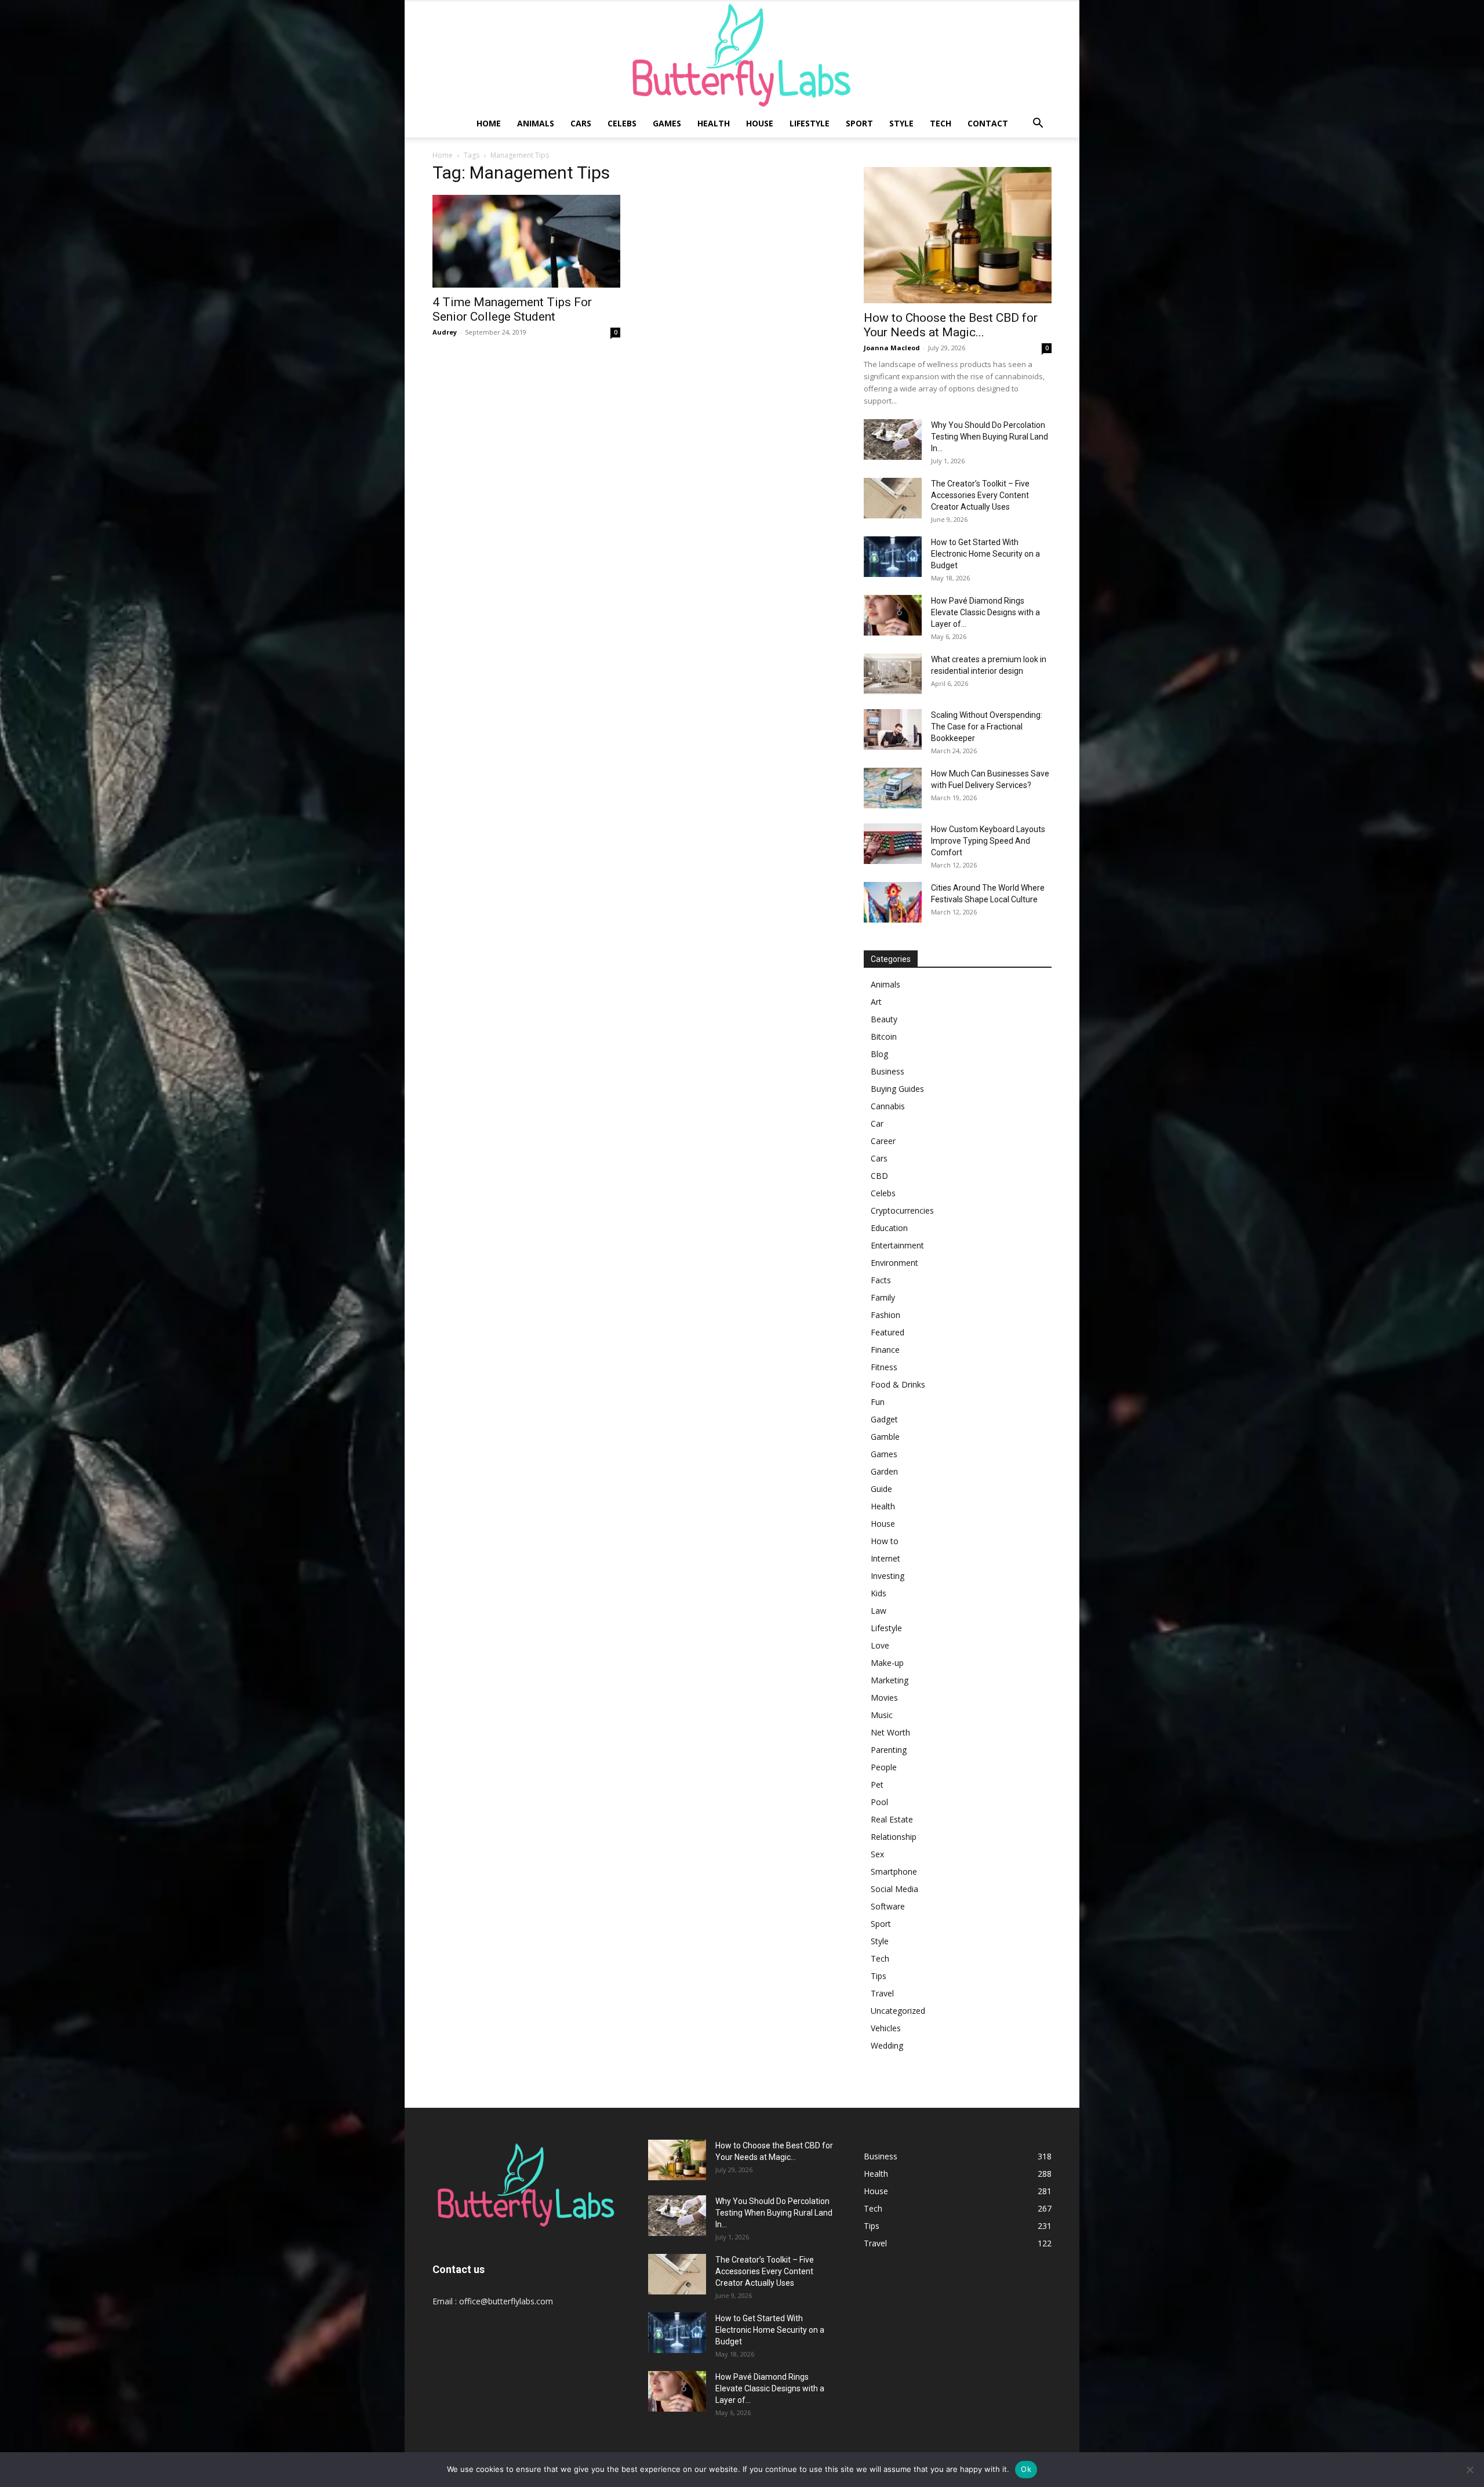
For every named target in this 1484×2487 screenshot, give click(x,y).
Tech (941, 123)
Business (888, 1071)
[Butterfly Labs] (742, 55)
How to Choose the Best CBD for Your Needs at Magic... (951, 325)
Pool (879, 1802)
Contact (988, 123)
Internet (885, 1558)
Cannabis (888, 1106)
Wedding (887, 2045)
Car (877, 1123)
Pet (877, 1785)
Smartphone (894, 1871)
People (884, 1767)
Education (889, 1228)
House (760, 123)
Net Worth (890, 1732)
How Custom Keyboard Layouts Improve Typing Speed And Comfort (988, 841)
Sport (859, 123)
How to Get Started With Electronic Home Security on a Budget (985, 554)
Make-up (887, 1663)
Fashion (885, 1315)
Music (882, 1715)
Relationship (894, 1837)
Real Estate (892, 1819)
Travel (882, 1993)
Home (489, 123)
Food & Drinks (898, 1384)
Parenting (889, 1750)
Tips (879, 1976)
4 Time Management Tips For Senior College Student (512, 309)
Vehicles (886, 2028)
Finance (885, 1350)
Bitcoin (884, 1036)
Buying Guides (897, 1089)
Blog (879, 1054)
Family (883, 1297)
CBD (879, 1176)
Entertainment (897, 1245)
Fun (878, 1402)
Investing (888, 1576)
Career (883, 1141)
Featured (888, 1332)
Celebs (622, 123)
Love (880, 1645)
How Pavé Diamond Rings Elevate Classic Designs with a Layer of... (985, 612)
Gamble (885, 1437)
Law (879, 1611)
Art (876, 1002)
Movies (884, 1698)
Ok (1026, 2469)
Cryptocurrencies (902, 1210)
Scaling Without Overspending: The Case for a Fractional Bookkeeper (987, 727)
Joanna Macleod (892, 348)
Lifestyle (810, 123)
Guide (881, 1489)
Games (667, 123)
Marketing (890, 1680)
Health (714, 123)
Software (888, 1906)
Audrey (445, 332)
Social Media (894, 1889)
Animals (536, 123)
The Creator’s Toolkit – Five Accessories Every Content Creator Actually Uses (980, 495)
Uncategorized (898, 2011)
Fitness (884, 1367)
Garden (884, 1471)
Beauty (884, 1019)
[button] (1038, 124)
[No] (1470, 2470)
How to (885, 1541)
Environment (894, 1263)
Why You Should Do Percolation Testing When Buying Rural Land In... (990, 437)
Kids (879, 1593)
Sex (877, 1854)
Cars (581, 123)
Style (901, 123)
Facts (881, 1280)
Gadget (884, 1419)
